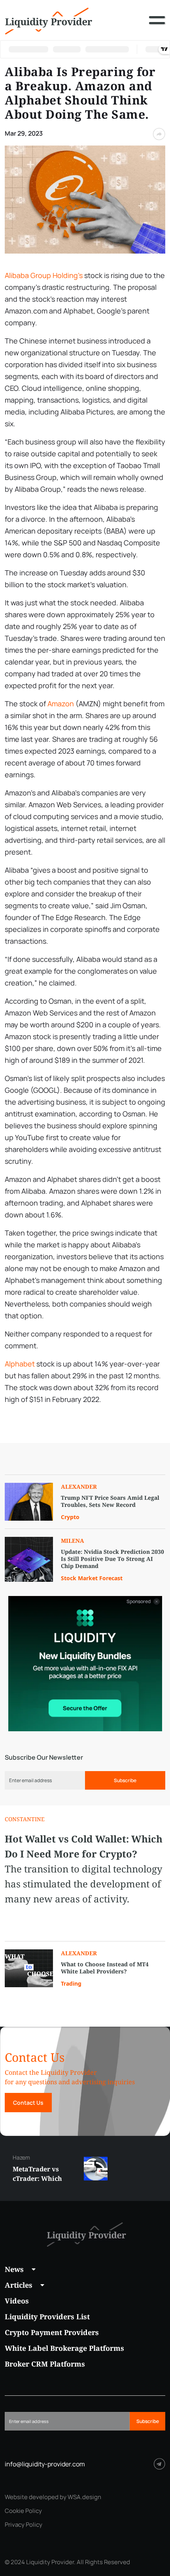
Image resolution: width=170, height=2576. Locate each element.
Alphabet (20, 1364)
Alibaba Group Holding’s (44, 275)
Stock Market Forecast (92, 1578)
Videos (17, 2301)
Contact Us (28, 2103)
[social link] (160, 2464)
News (14, 2269)
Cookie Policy (23, 2511)
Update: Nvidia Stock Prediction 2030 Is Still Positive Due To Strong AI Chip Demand (112, 1559)
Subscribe (125, 1780)
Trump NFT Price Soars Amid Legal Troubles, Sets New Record (110, 1501)
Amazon (61, 704)
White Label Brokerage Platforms (64, 2348)
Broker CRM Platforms (45, 2364)
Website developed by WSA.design (53, 2497)
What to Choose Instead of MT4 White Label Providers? (105, 1968)
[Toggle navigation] (157, 26)
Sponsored (139, 1602)
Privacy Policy (24, 2525)
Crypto (70, 1517)
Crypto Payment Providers (52, 2332)
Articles (19, 2285)
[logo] (49, 20)
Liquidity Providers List (47, 2317)
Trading (71, 1983)
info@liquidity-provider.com (45, 2464)
